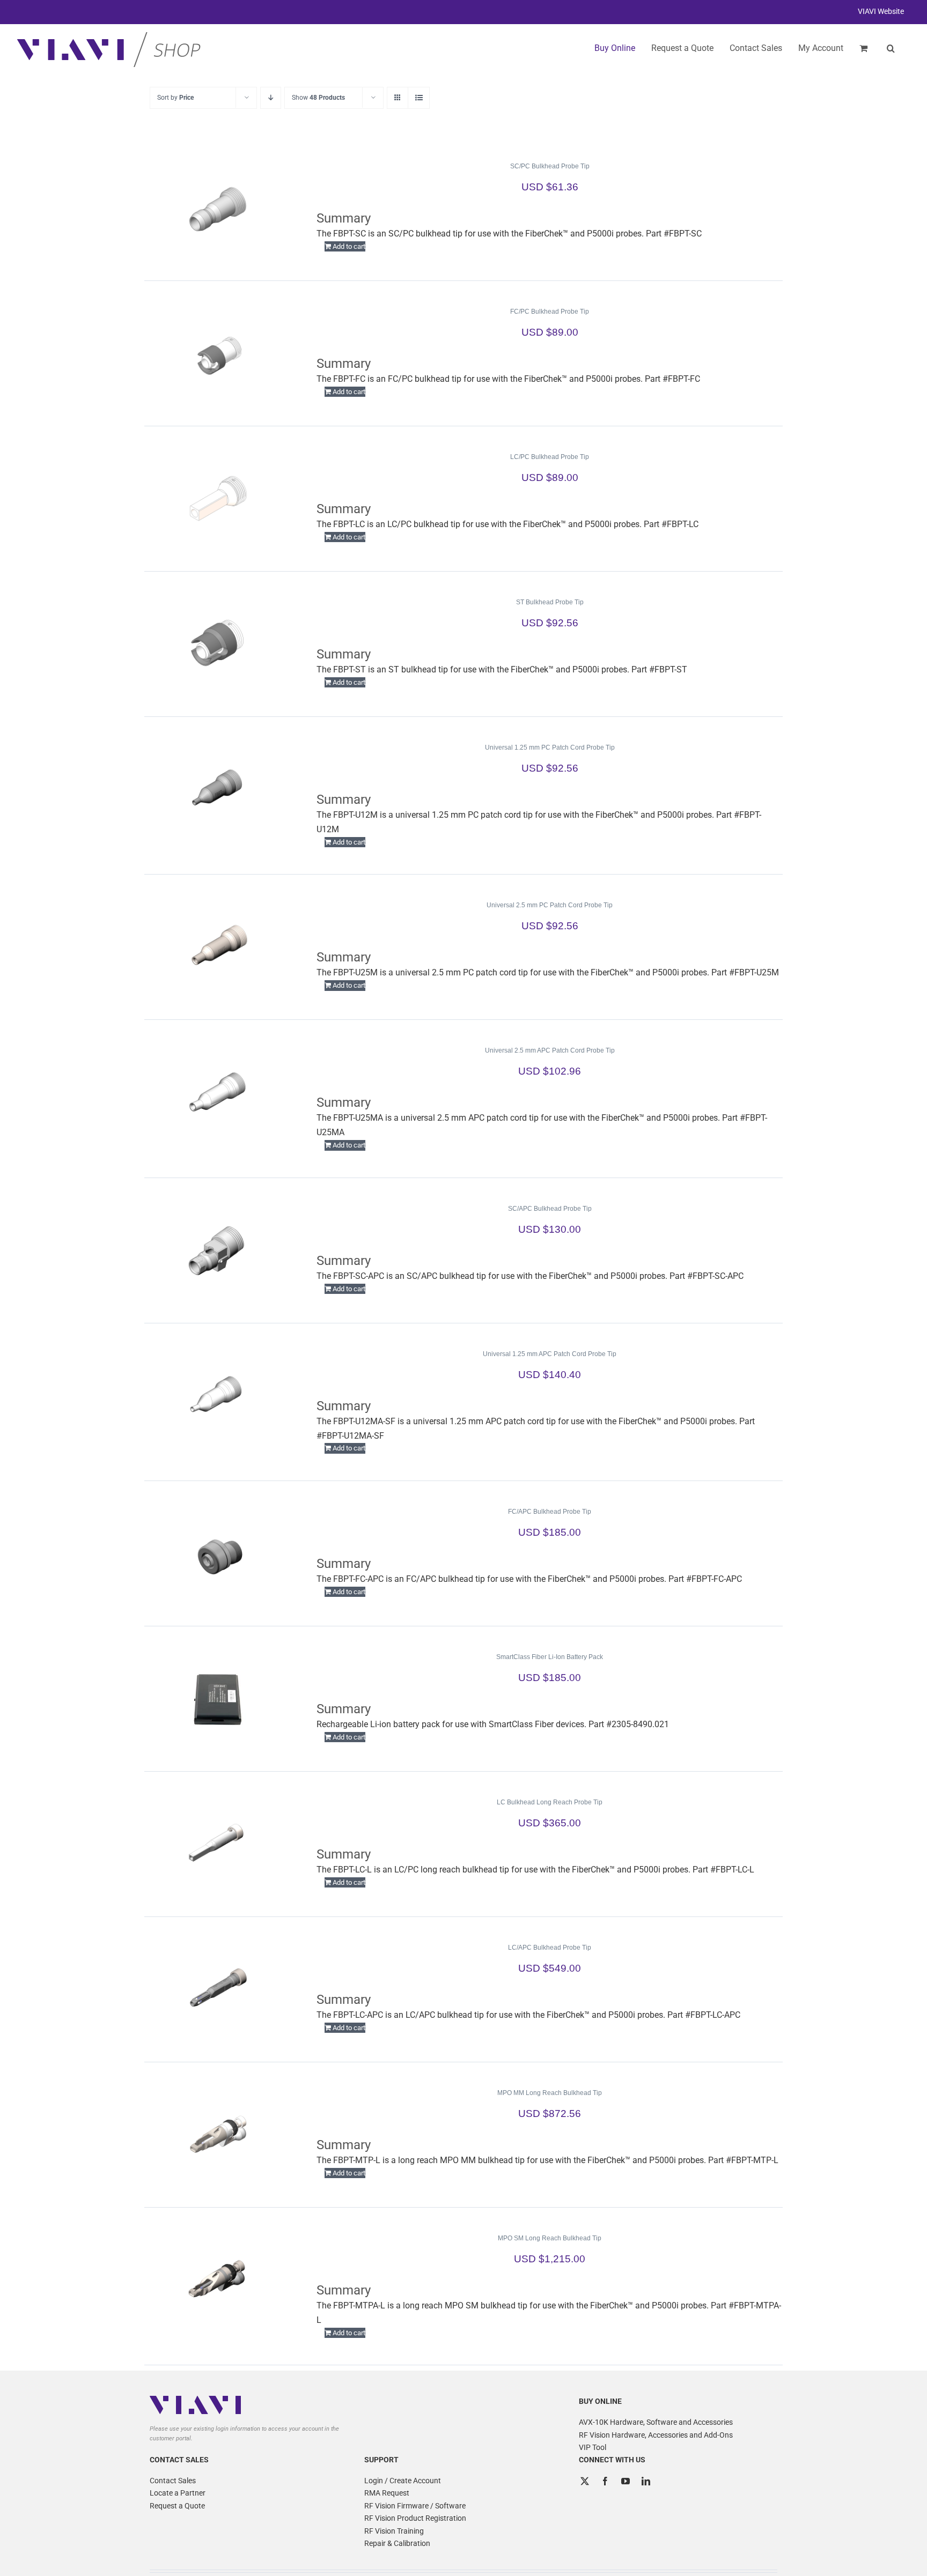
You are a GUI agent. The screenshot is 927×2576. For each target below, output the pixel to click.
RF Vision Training (394, 2531)
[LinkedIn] (646, 2481)
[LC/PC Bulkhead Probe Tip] (218, 499)
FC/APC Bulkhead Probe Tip (550, 1512)
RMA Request (387, 2493)
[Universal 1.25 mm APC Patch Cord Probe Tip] (218, 1396)
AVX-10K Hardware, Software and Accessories (656, 2422)
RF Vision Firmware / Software (415, 2506)
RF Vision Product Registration (415, 2518)
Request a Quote (177, 2506)
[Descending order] (271, 98)
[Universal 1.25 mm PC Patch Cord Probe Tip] (218, 789)
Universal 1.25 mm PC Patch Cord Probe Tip (550, 747)
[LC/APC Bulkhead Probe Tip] (218, 1989)
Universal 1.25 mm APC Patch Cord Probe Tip (550, 1354)
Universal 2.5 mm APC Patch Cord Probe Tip (550, 1050)
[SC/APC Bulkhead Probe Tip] (218, 1250)
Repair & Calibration (397, 2543)
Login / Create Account (403, 2481)
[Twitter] (585, 2481)
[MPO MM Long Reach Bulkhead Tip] (218, 2135)
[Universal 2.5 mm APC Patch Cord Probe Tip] (218, 1092)
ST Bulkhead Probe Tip (550, 602)
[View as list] (419, 98)
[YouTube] (626, 2481)
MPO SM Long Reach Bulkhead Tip (550, 2238)
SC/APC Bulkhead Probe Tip (550, 1209)
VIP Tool (593, 2447)
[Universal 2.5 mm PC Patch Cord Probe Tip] (218, 947)
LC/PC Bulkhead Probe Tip (550, 457)
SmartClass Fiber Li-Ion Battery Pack (550, 1657)
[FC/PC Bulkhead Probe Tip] (218, 353)
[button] (891, 48)
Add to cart (349, 246)
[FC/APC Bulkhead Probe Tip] (218, 1553)
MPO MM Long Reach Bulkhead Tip (550, 2093)
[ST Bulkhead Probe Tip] (218, 644)
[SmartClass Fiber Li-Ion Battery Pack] (218, 1699)
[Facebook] (605, 2481)
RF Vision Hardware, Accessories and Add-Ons (656, 2435)
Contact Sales (173, 2481)
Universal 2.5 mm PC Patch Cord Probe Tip (550, 905)
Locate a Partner (178, 2493)
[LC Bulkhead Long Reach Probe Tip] (218, 1844)
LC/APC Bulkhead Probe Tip (550, 1948)
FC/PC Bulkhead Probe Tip (550, 312)
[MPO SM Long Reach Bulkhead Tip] (218, 2280)
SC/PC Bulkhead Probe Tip (550, 166)
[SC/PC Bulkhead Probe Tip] (218, 208)
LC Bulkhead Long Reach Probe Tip (550, 1802)
